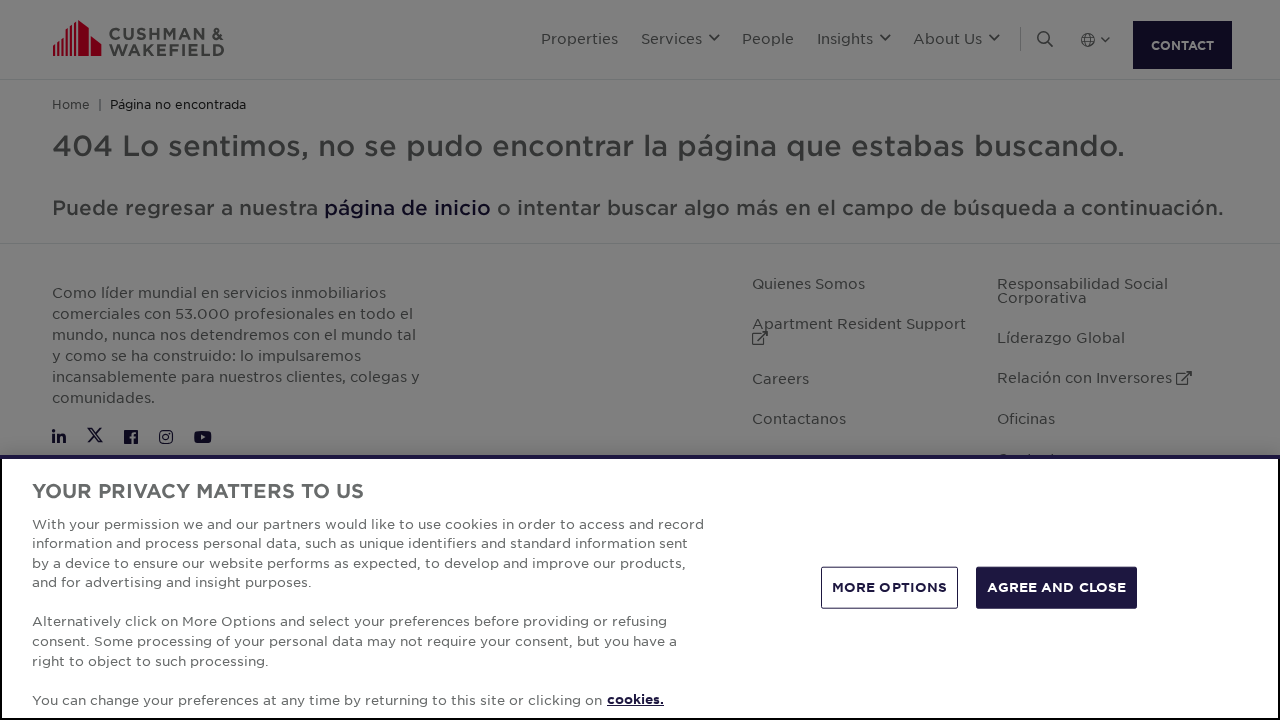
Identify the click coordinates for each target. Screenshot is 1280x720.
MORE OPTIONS (890, 587)
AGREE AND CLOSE (1056, 587)
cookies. (635, 699)
